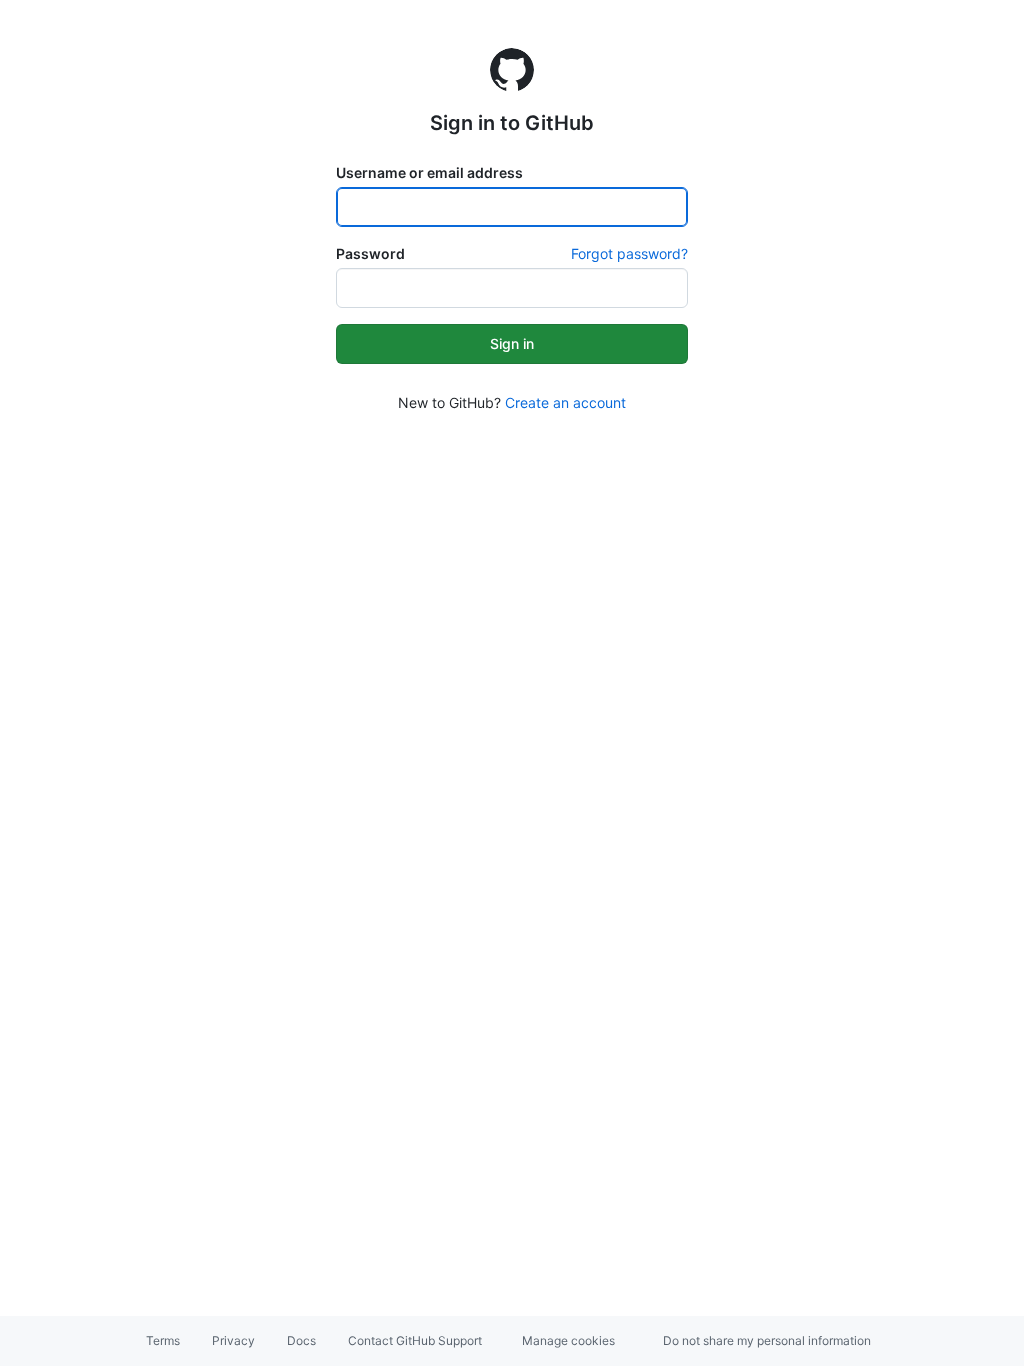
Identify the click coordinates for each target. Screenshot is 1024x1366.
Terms (163, 1340)
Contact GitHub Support (415, 1340)
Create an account (565, 402)
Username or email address (429, 172)
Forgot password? (629, 253)
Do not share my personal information (767, 1340)
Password (370, 253)
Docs (301, 1340)
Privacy (233, 1340)
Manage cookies (568, 1340)
